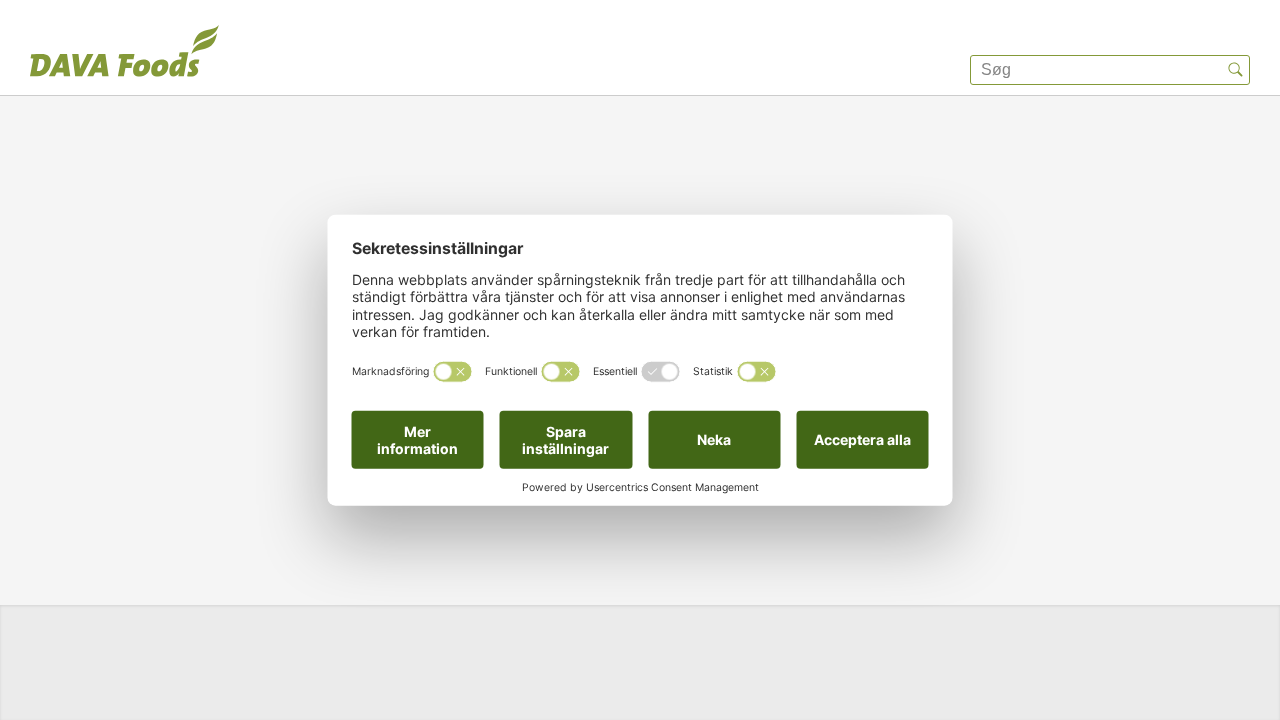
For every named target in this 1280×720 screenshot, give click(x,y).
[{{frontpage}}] (124, 55)
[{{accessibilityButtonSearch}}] (1235, 70)
